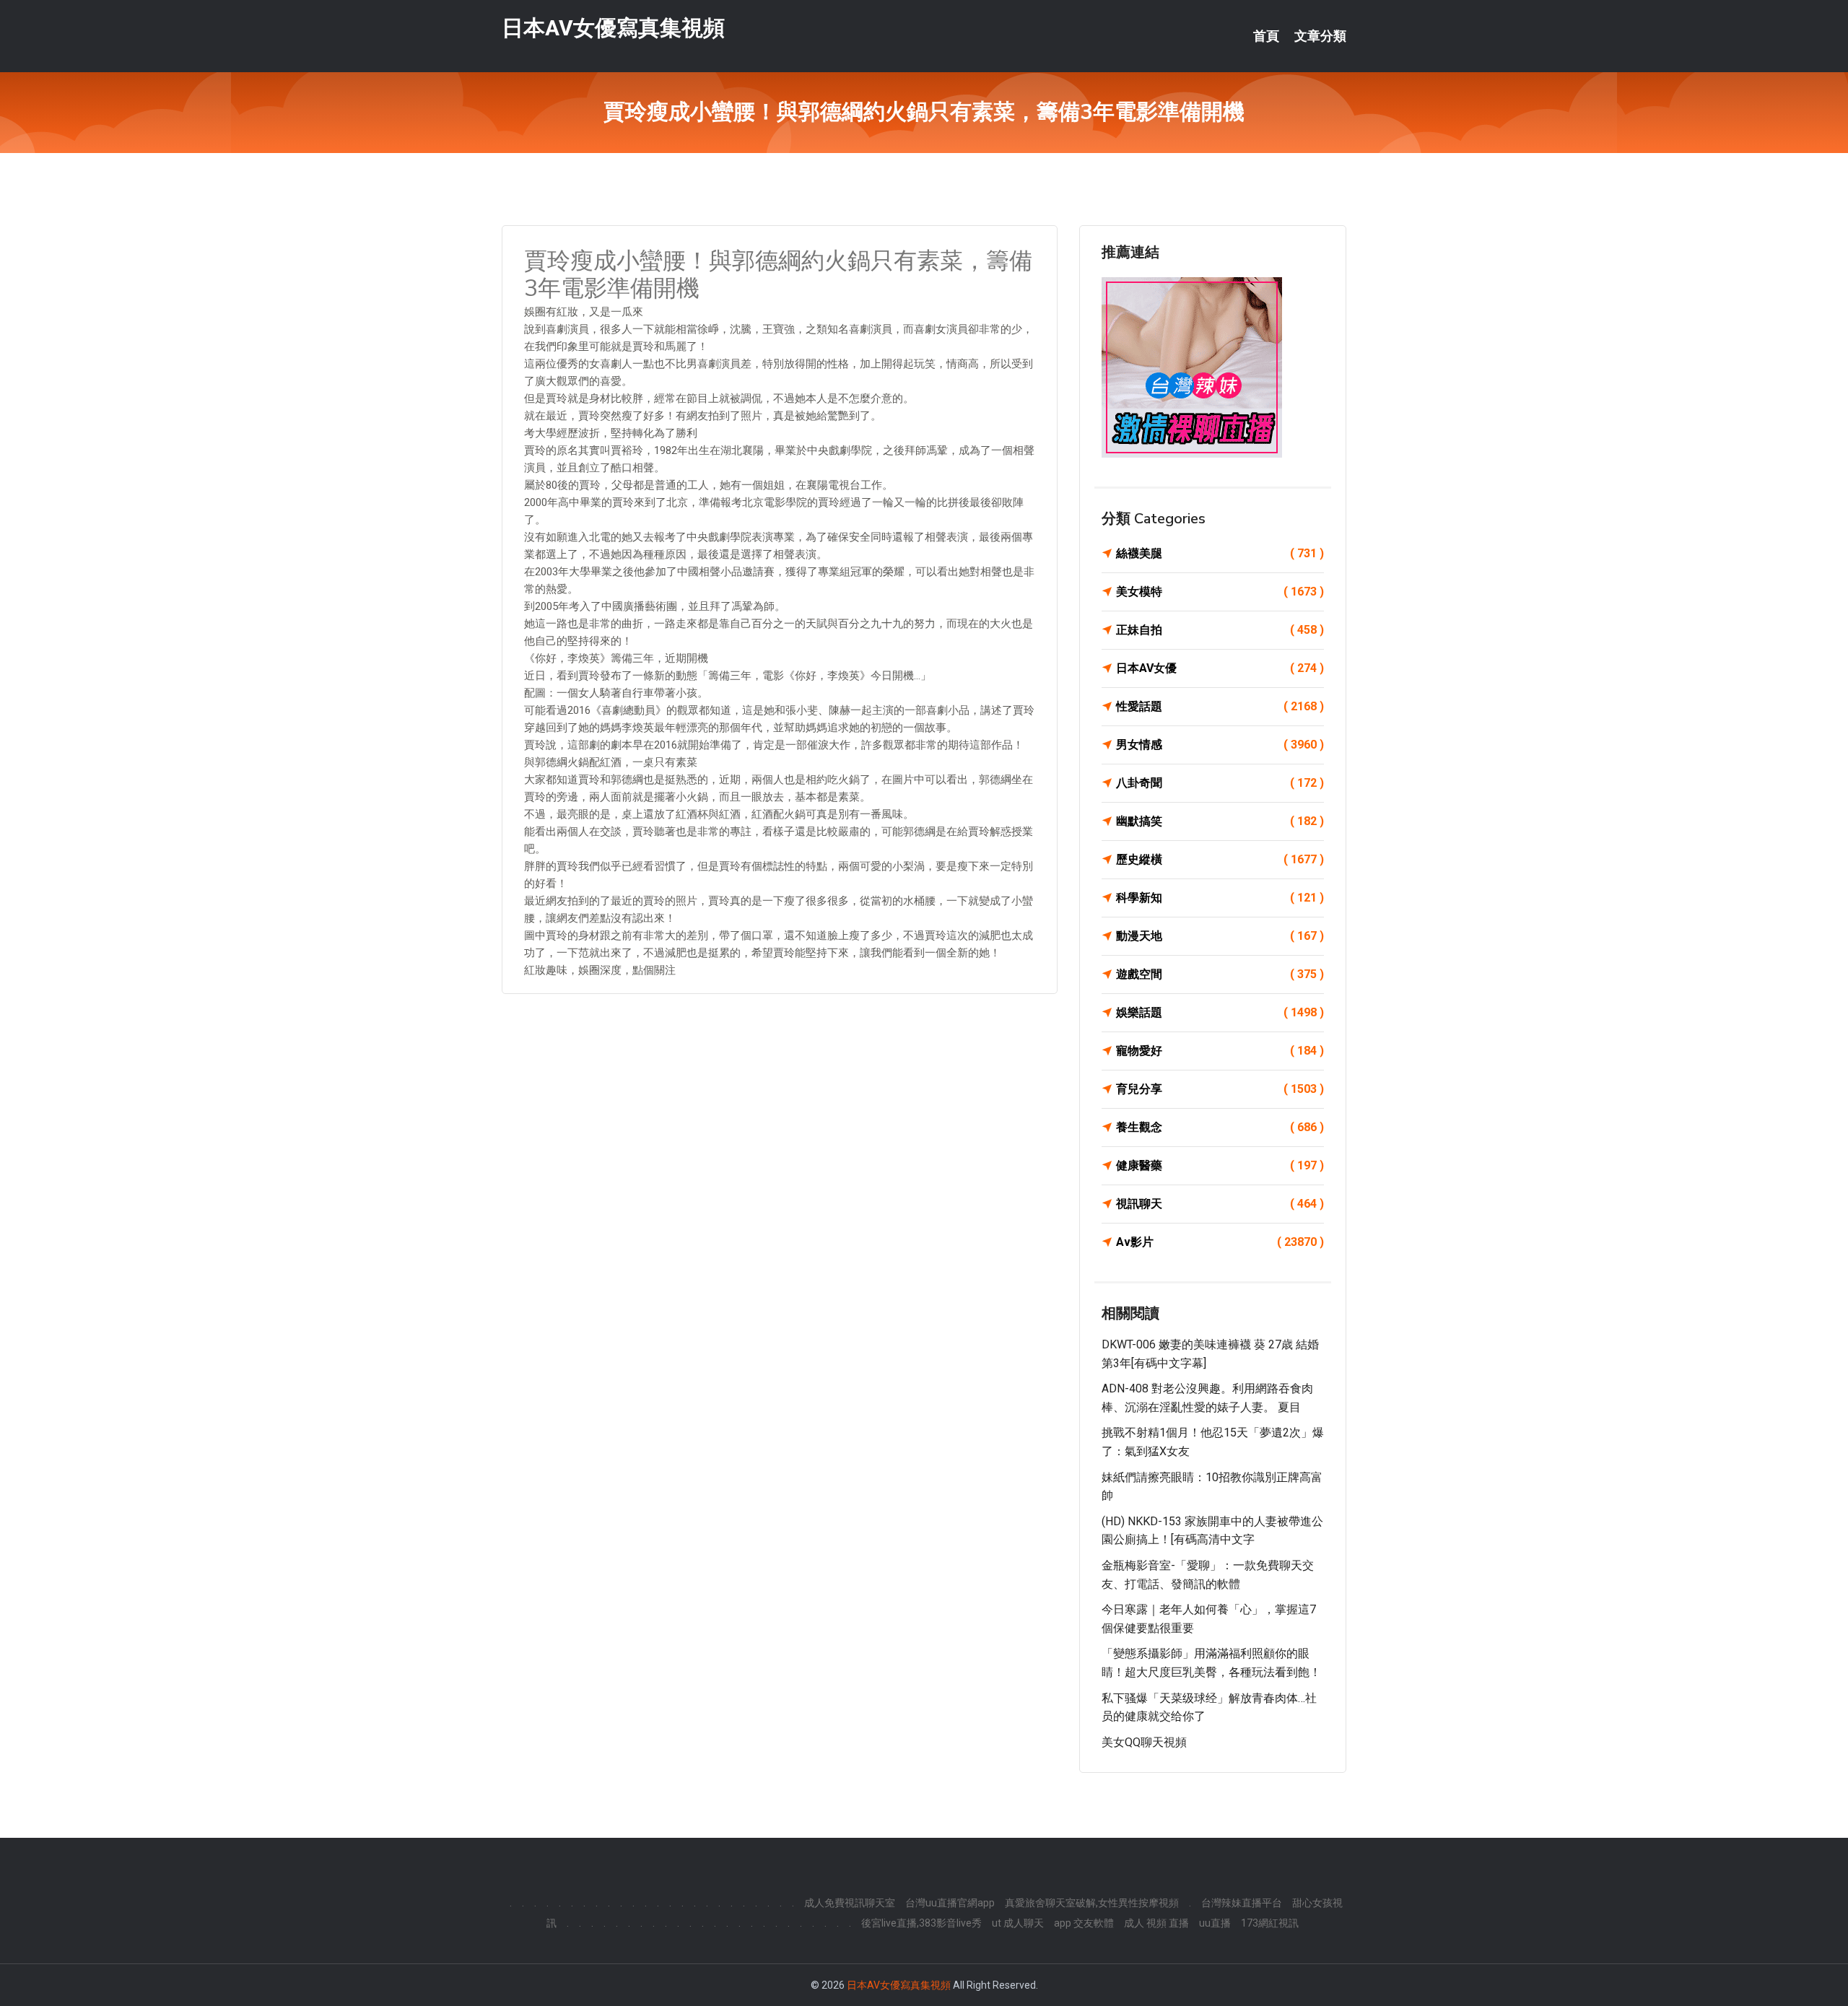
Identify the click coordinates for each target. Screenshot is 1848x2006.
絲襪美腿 (1220, 553)
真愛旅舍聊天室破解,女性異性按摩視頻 (1092, 1903)
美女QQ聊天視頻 (1144, 1742)
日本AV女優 (1220, 668)
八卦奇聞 (1220, 783)
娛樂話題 (1220, 1012)
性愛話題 (1220, 706)
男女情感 (1220, 745)
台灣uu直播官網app (950, 1903)
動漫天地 (1220, 936)
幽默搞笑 (1220, 821)
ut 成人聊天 (1018, 1923)
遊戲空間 (1220, 974)
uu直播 (1215, 1923)
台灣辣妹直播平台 (1242, 1903)
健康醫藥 (1220, 1165)
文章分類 (1320, 36)
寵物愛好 (1220, 1051)
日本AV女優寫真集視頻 (613, 28)
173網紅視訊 (1270, 1923)
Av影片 (1220, 1242)
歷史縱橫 (1220, 859)
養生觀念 (1220, 1127)
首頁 (1266, 36)
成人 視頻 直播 (1156, 1923)
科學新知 (1220, 898)
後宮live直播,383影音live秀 (921, 1923)
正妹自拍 (1220, 630)
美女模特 (1220, 592)
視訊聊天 (1220, 1204)
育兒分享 (1220, 1089)
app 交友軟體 (1084, 1923)
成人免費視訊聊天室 (850, 1903)
